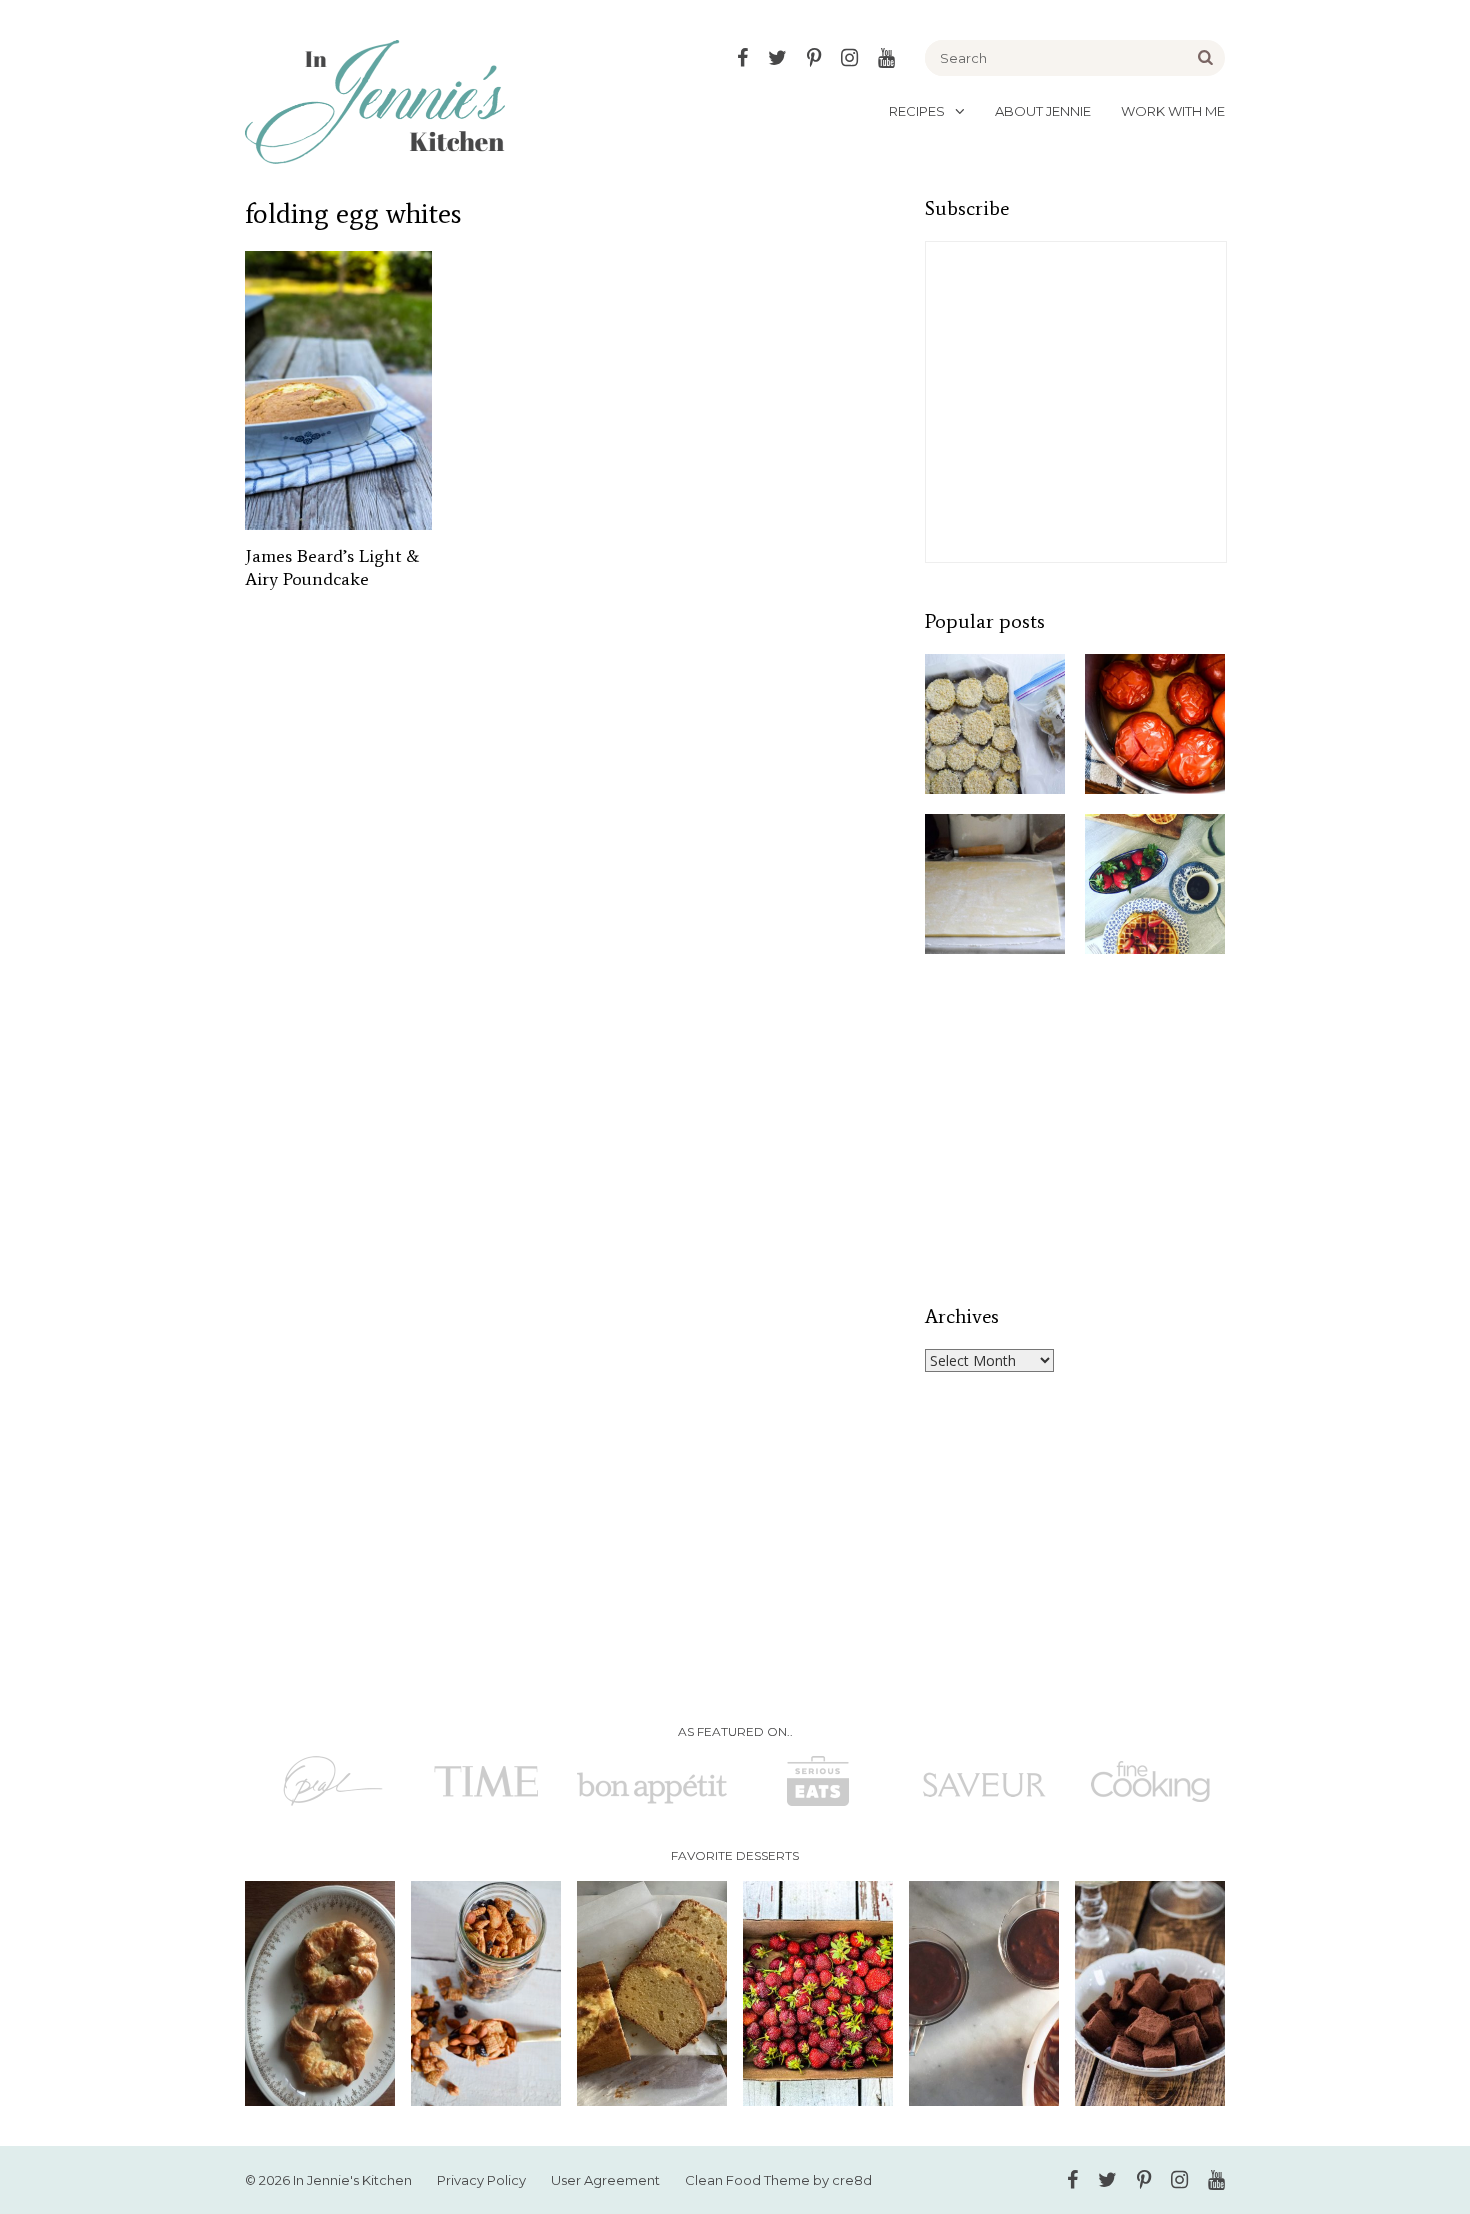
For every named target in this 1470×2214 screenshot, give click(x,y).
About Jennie (1043, 111)
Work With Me (1173, 111)
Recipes (917, 111)
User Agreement (605, 2180)
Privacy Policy (481, 2180)
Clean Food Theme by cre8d (778, 2180)
